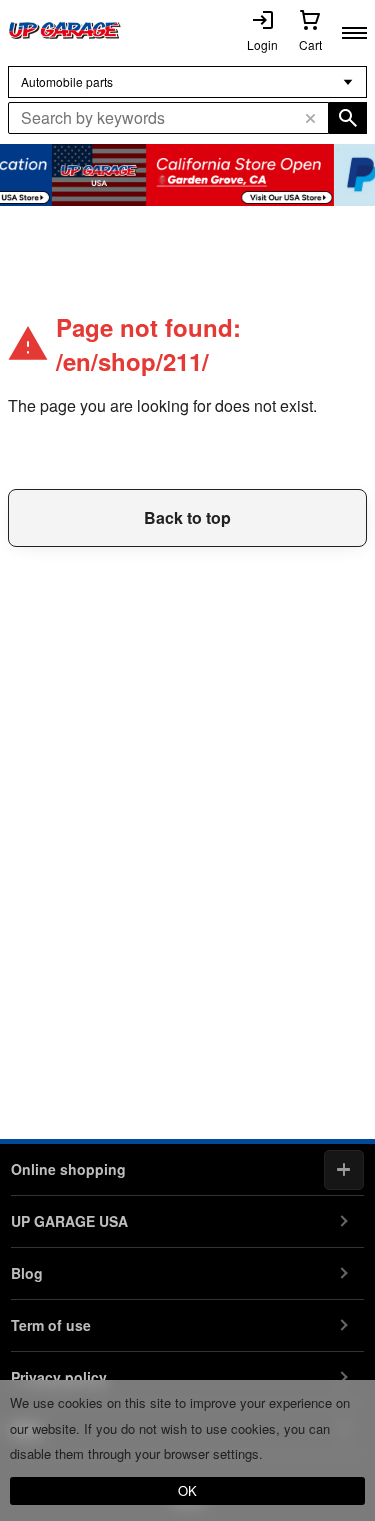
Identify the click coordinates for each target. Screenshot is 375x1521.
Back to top (187, 517)
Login (262, 44)
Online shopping (68, 1169)
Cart (310, 44)
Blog (27, 1273)
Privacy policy (59, 1377)
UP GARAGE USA (69, 1221)
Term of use (51, 1325)
